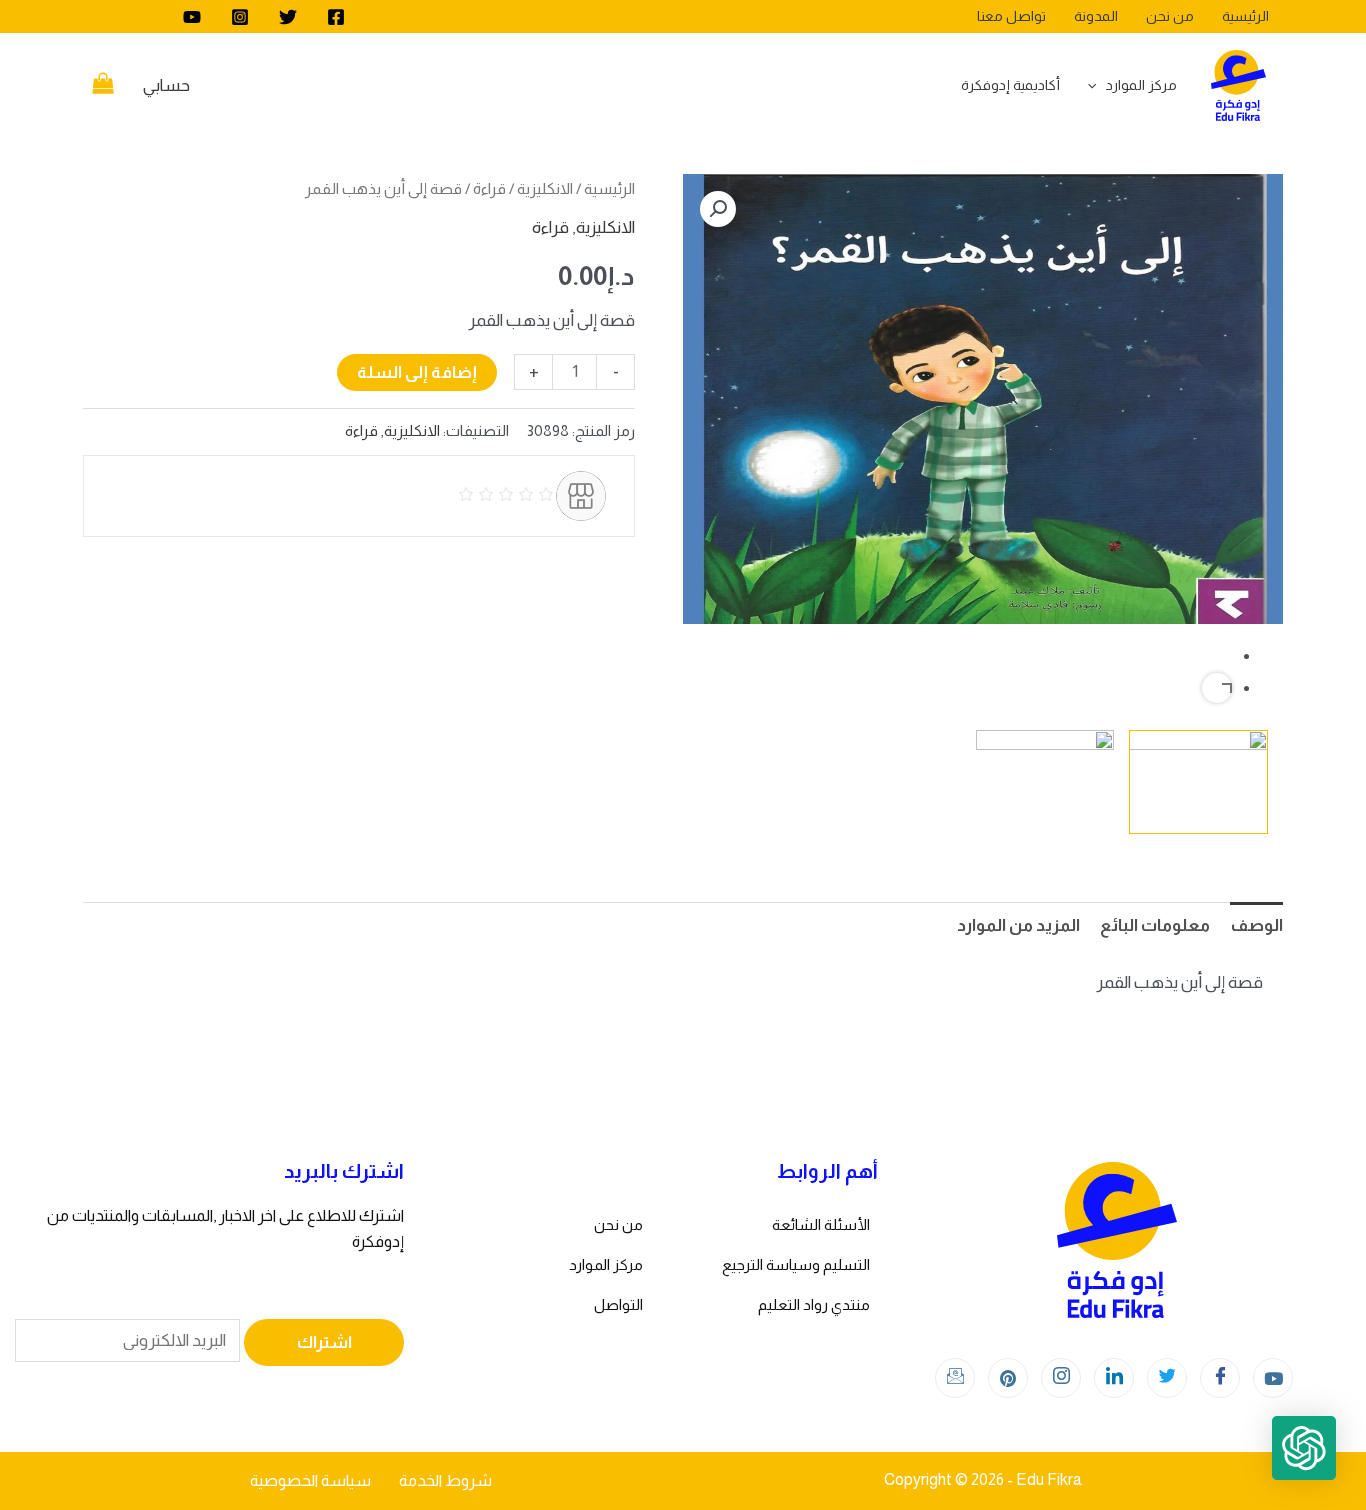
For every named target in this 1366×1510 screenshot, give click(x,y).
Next (1217, 688)
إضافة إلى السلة (417, 372)
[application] (1097, 85)
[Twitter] (288, 17)
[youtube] (192, 17)
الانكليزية (545, 188)
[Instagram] (240, 17)
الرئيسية (609, 188)
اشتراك (324, 1342)
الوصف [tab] (1256, 925)
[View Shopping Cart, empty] (103, 86)
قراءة (489, 188)
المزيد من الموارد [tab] (1018, 925)
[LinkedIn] (1114, 1378)
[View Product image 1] (1198, 782)
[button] (718, 209)
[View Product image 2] (1045, 782)
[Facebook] (336, 17)
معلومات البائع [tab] (1155, 925)
